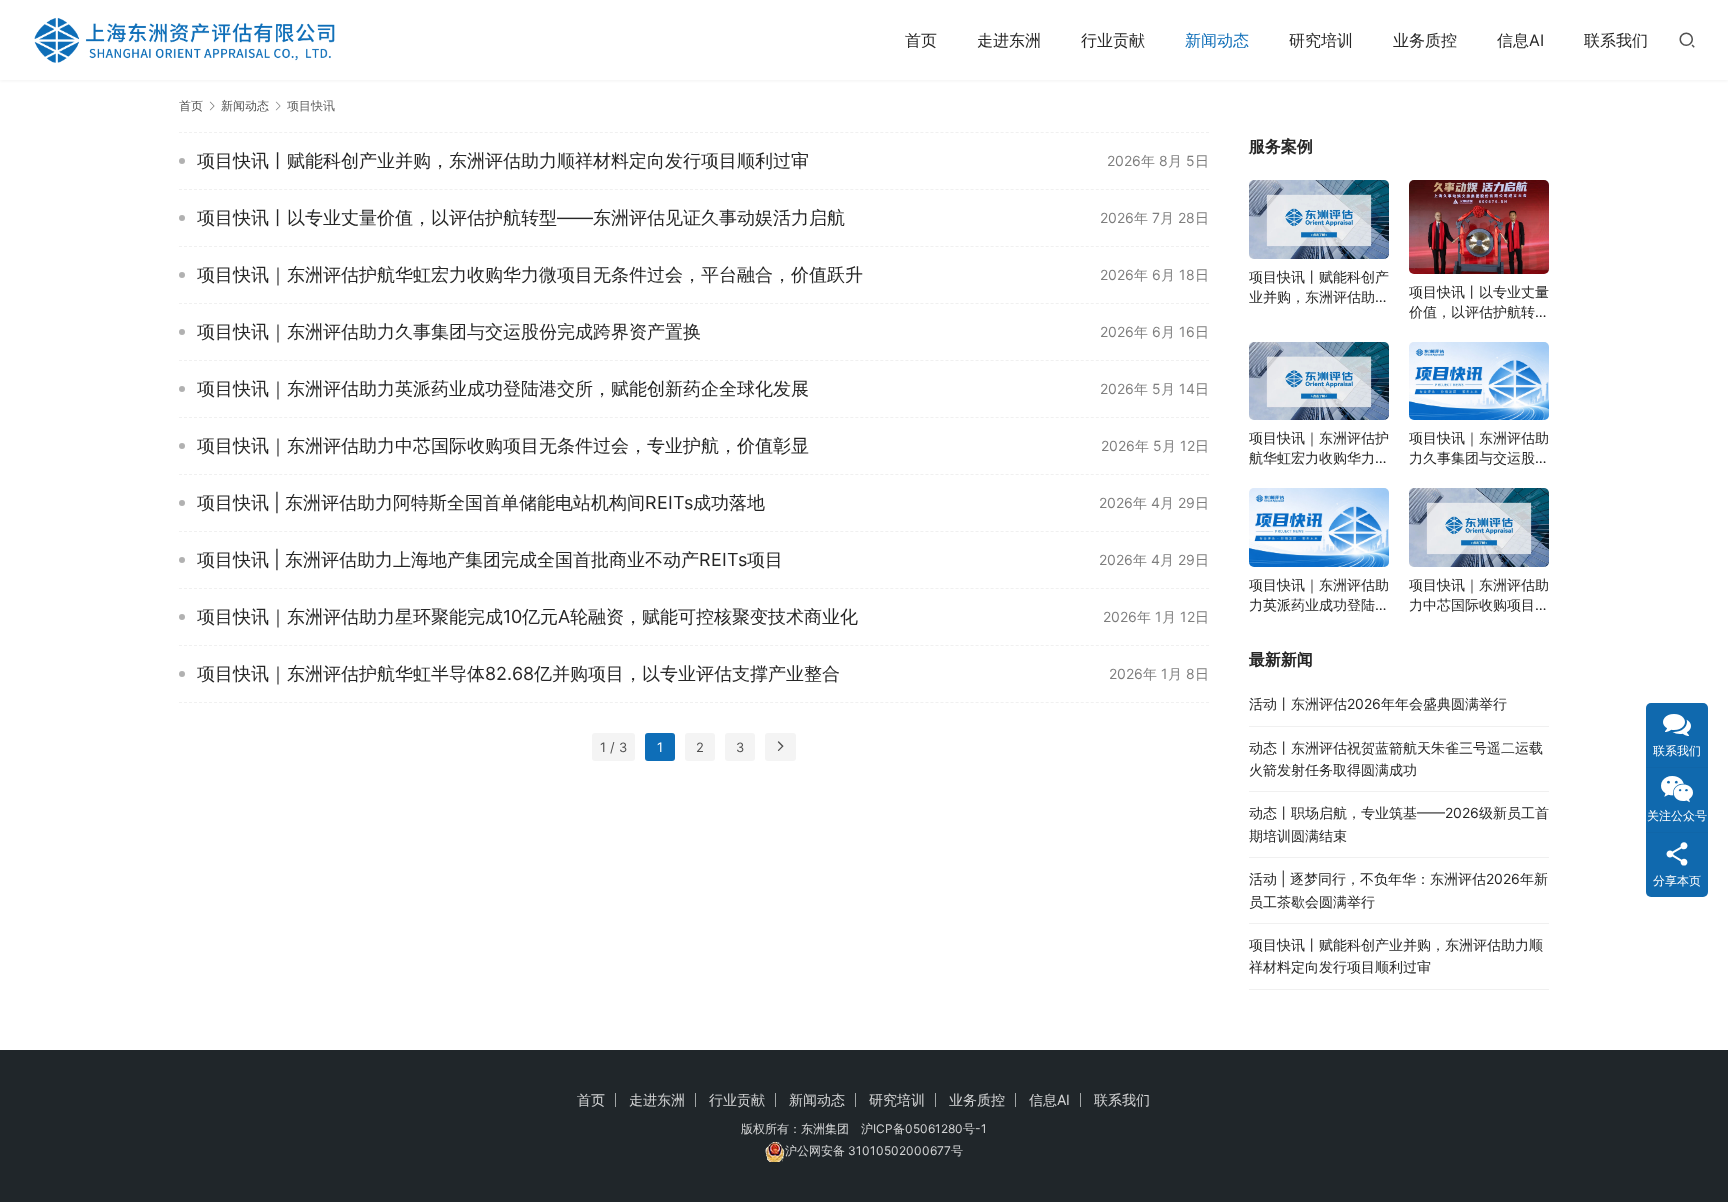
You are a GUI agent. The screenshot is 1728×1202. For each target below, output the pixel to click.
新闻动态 (1217, 40)
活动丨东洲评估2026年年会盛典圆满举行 (1378, 703)
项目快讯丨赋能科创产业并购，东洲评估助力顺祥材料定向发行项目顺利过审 (503, 160)
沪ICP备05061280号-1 (924, 1128)
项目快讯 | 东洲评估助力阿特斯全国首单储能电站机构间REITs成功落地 (481, 502)
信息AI (1520, 40)
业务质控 (1425, 40)
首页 (921, 40)
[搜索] (1687, 39)
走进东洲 (1009, 40)
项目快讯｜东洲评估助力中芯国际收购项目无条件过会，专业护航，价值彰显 (503, 445)
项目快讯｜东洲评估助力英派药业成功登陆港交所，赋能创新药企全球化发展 (503, 388)
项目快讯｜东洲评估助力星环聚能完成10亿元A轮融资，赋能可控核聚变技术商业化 (527, 616)
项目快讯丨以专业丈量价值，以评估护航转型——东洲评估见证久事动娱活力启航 (521, 217)
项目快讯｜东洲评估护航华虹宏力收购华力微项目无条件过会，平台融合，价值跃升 (530, 274)
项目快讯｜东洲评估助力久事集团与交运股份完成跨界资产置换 (449, 331)
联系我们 (1616, 40)
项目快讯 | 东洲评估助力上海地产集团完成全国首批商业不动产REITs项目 (490, 559)
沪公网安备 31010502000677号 (874, 1150)
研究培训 (1321, 40)
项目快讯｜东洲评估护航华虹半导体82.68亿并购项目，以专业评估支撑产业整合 (518, 673)
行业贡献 (1113, 40)
